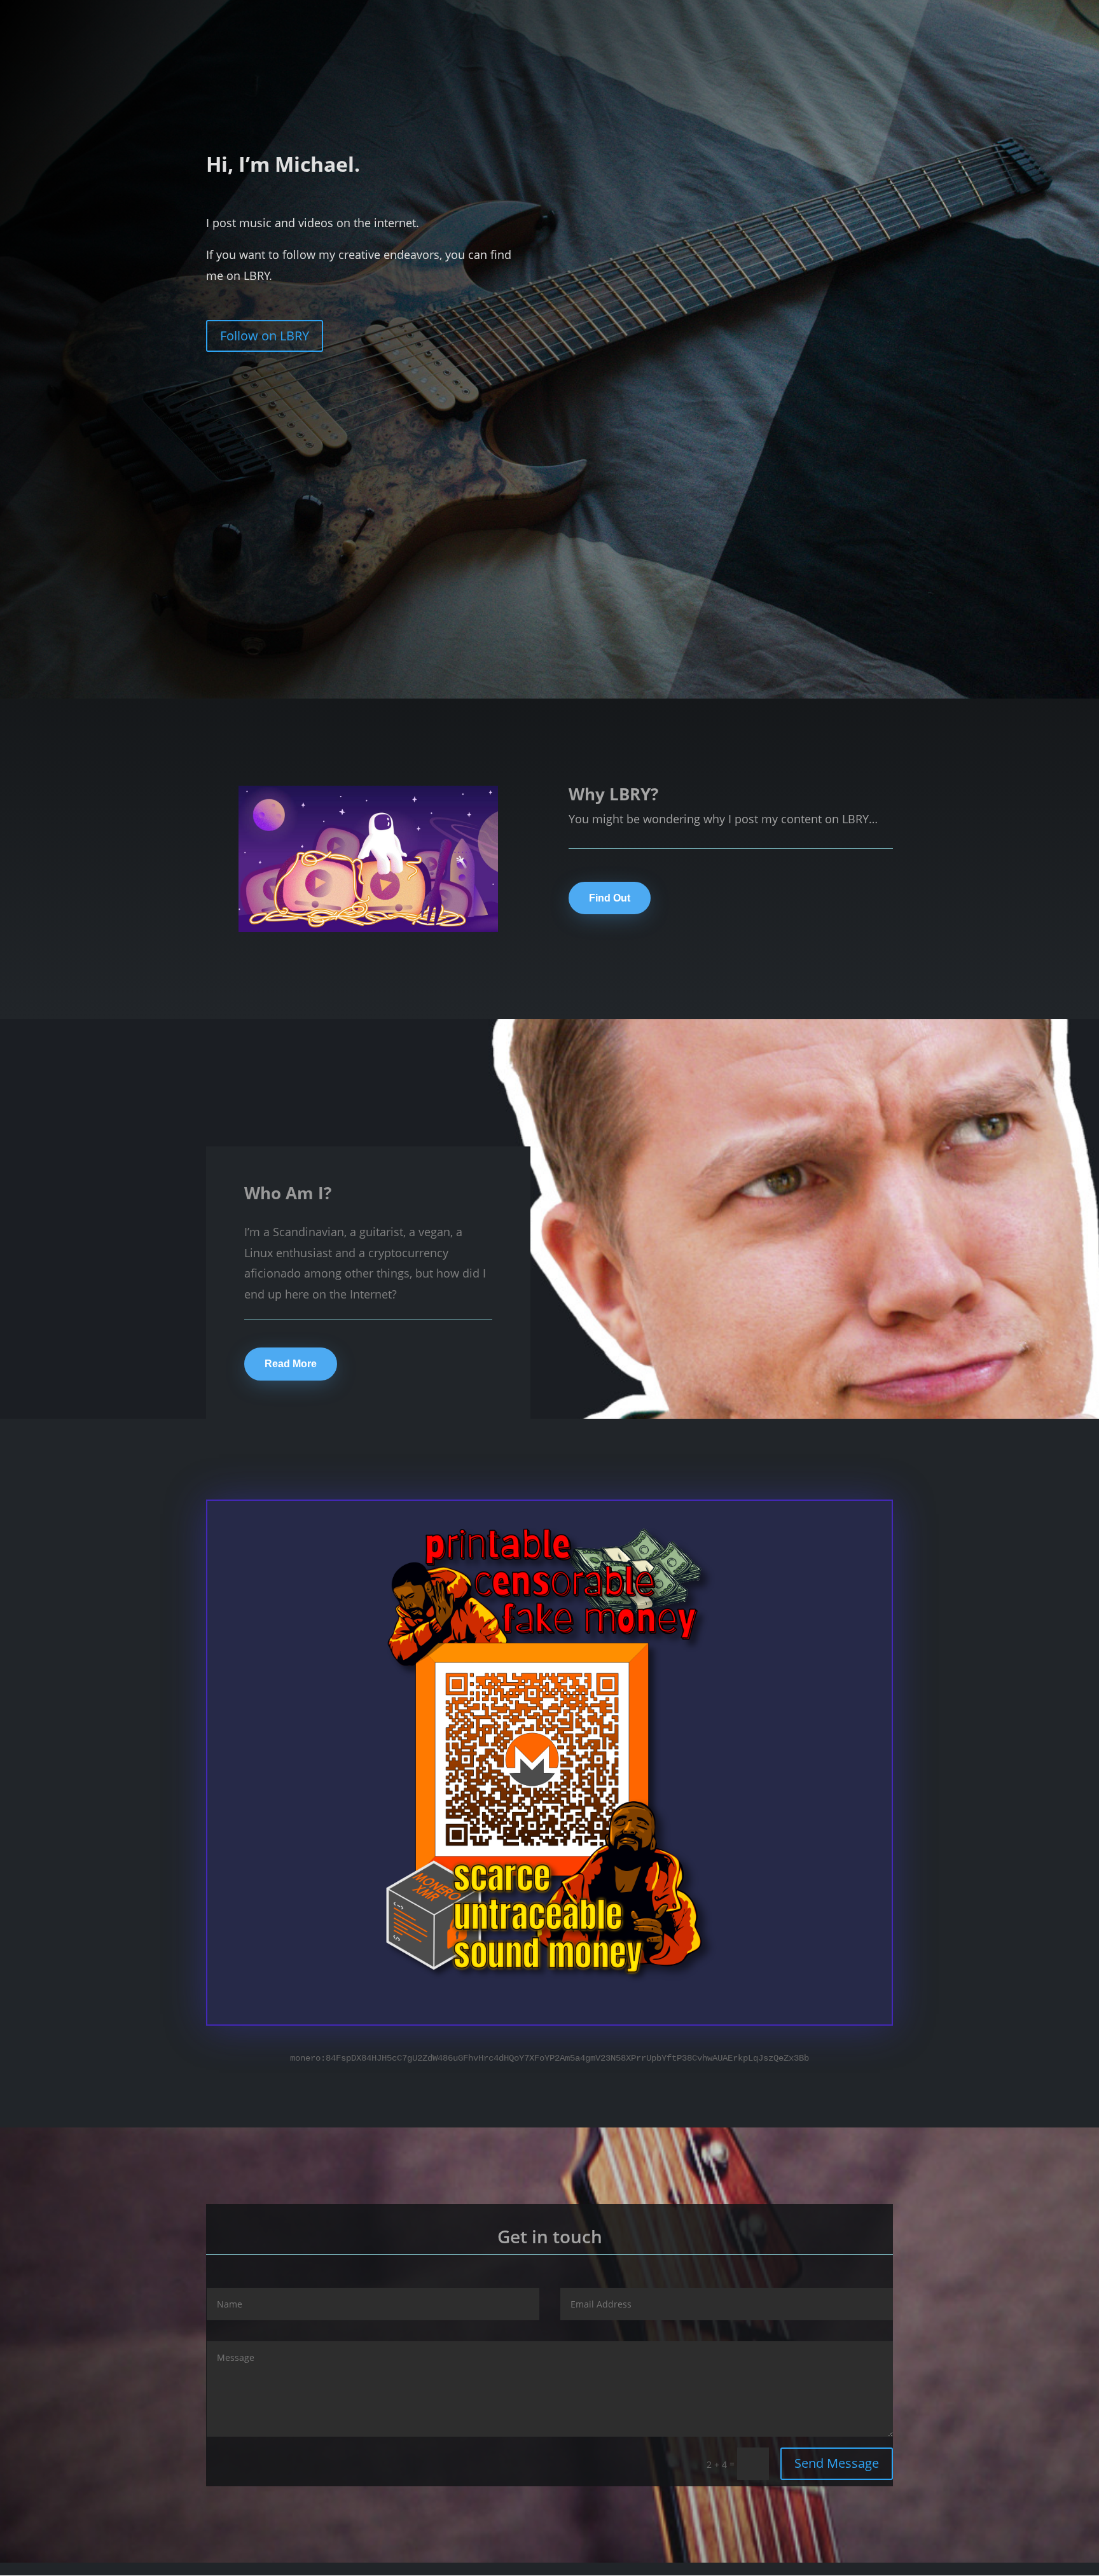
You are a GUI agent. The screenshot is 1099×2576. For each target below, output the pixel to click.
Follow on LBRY (265, 336)
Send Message (837, 2463)
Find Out (610, 898)
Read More (291, 1364)
